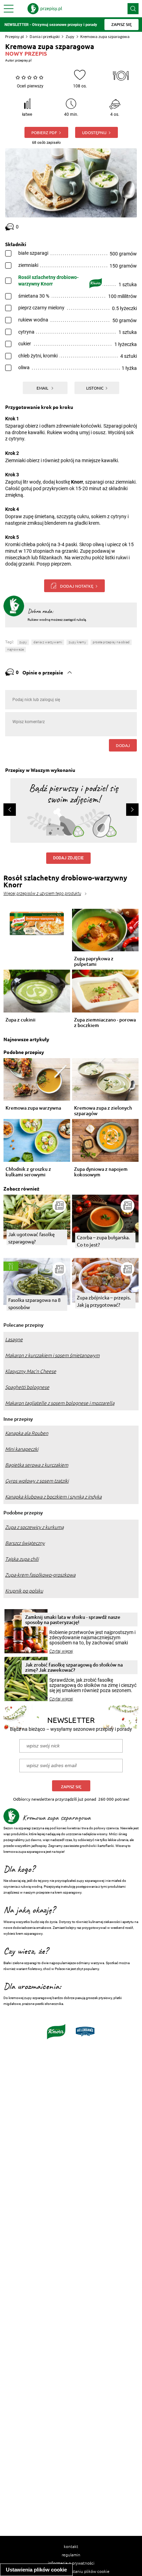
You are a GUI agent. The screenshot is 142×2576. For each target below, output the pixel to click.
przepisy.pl (23, 60)
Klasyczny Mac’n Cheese (31, 1371)
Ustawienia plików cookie (36, 2570)
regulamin (71, 2555)
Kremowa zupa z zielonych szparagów (103, 1111)
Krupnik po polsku (24, 1591)
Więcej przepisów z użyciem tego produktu (42, 894)
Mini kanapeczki (22, 1449)
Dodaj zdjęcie (68, 858)
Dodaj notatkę (77, 586)
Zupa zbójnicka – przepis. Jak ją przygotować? (104, 1301)
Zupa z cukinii (21, 1020)
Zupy (70, 36)
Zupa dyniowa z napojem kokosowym (101, 1172)
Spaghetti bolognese (27, 1387)
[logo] (45, 9)
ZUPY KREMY (77, 642)
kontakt (71, 2546)
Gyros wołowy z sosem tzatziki (37, 1481)
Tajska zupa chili (22, 1559)
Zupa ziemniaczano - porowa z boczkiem (105, 1023)
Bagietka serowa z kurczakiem (37, 1465)
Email (43, 388)
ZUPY (23, 642)
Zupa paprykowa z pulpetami (94, 961)
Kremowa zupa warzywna (33, 1108)
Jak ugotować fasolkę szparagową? (32, 1238)
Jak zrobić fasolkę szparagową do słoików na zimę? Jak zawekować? (74, 1667)
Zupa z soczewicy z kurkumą (34, 1527)
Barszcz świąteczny (25, 1543)
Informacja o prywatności (71, 2563)
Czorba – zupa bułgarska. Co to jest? (103, 1241)
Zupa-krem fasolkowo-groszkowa (40, 1575)
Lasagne (14, 1340)
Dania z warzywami (48, 642)
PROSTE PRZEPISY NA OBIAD (111, 642)
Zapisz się (71, 1787)
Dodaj (123, 745)
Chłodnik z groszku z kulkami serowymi (28, 1172)
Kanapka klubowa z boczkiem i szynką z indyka (53, 1497)
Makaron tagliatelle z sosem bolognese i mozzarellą (60, 1403)
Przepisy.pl (14, 36)
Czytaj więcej (61, 1651)
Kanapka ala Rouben (27, 1433)
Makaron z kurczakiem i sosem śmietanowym (52, 1355)
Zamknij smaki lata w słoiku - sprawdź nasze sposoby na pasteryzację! (73, 1620)
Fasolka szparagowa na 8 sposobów (34, 1303)
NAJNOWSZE (16, 649)
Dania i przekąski (45, 36)
